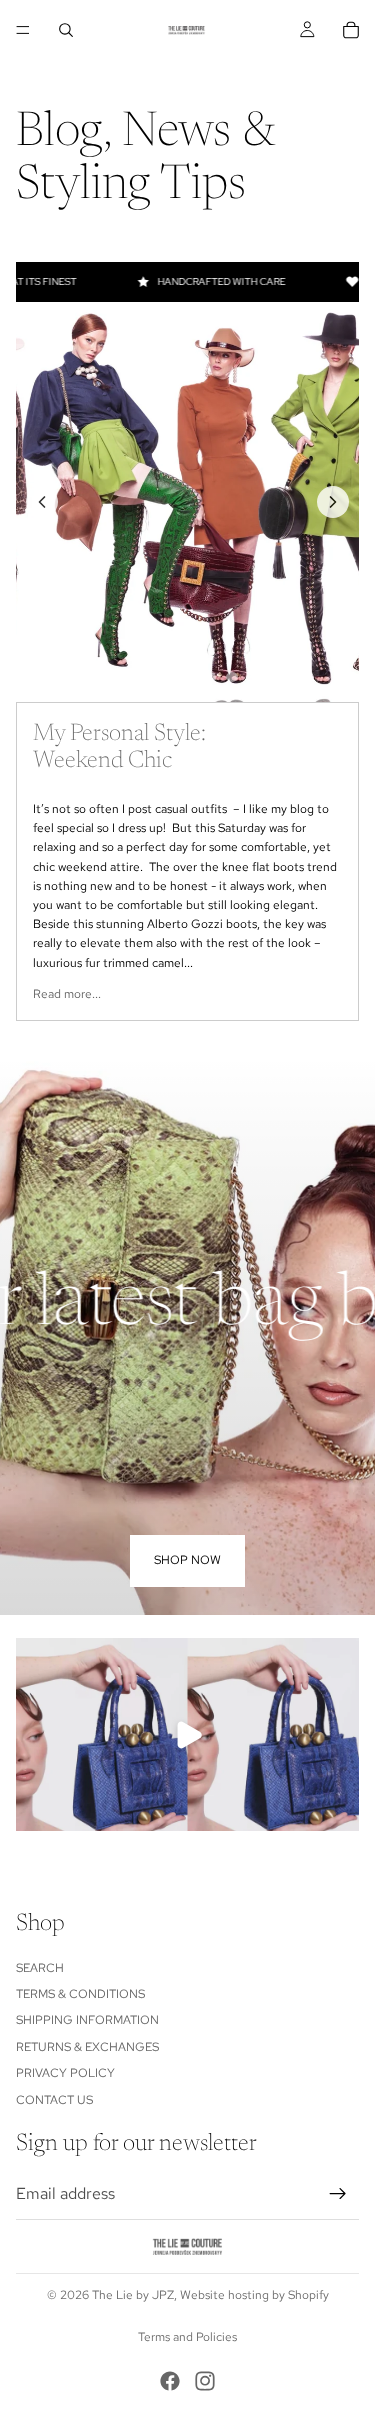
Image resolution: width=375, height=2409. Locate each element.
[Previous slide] (42, 502)
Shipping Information (87, 2020)
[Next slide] (333, 502)
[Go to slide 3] (187, 677)
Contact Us (54, 2099)
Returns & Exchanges (87, 2046)
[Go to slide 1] (144, 677)
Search (40, 1967)
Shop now (187, 1560)
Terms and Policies (187, 2337)
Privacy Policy (65, 2073)
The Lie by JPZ (133, 2295)
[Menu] (23, 30)
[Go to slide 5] (232, 677)
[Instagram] (205, 2381)
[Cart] (351, 30)
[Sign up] (338, 2194)
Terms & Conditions (80, 1994)
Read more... (67, 994)
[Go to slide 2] (166, 677)
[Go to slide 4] (210, 677)
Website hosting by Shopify (254, 2295)
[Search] (66, 30)
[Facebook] (170, 2381)
